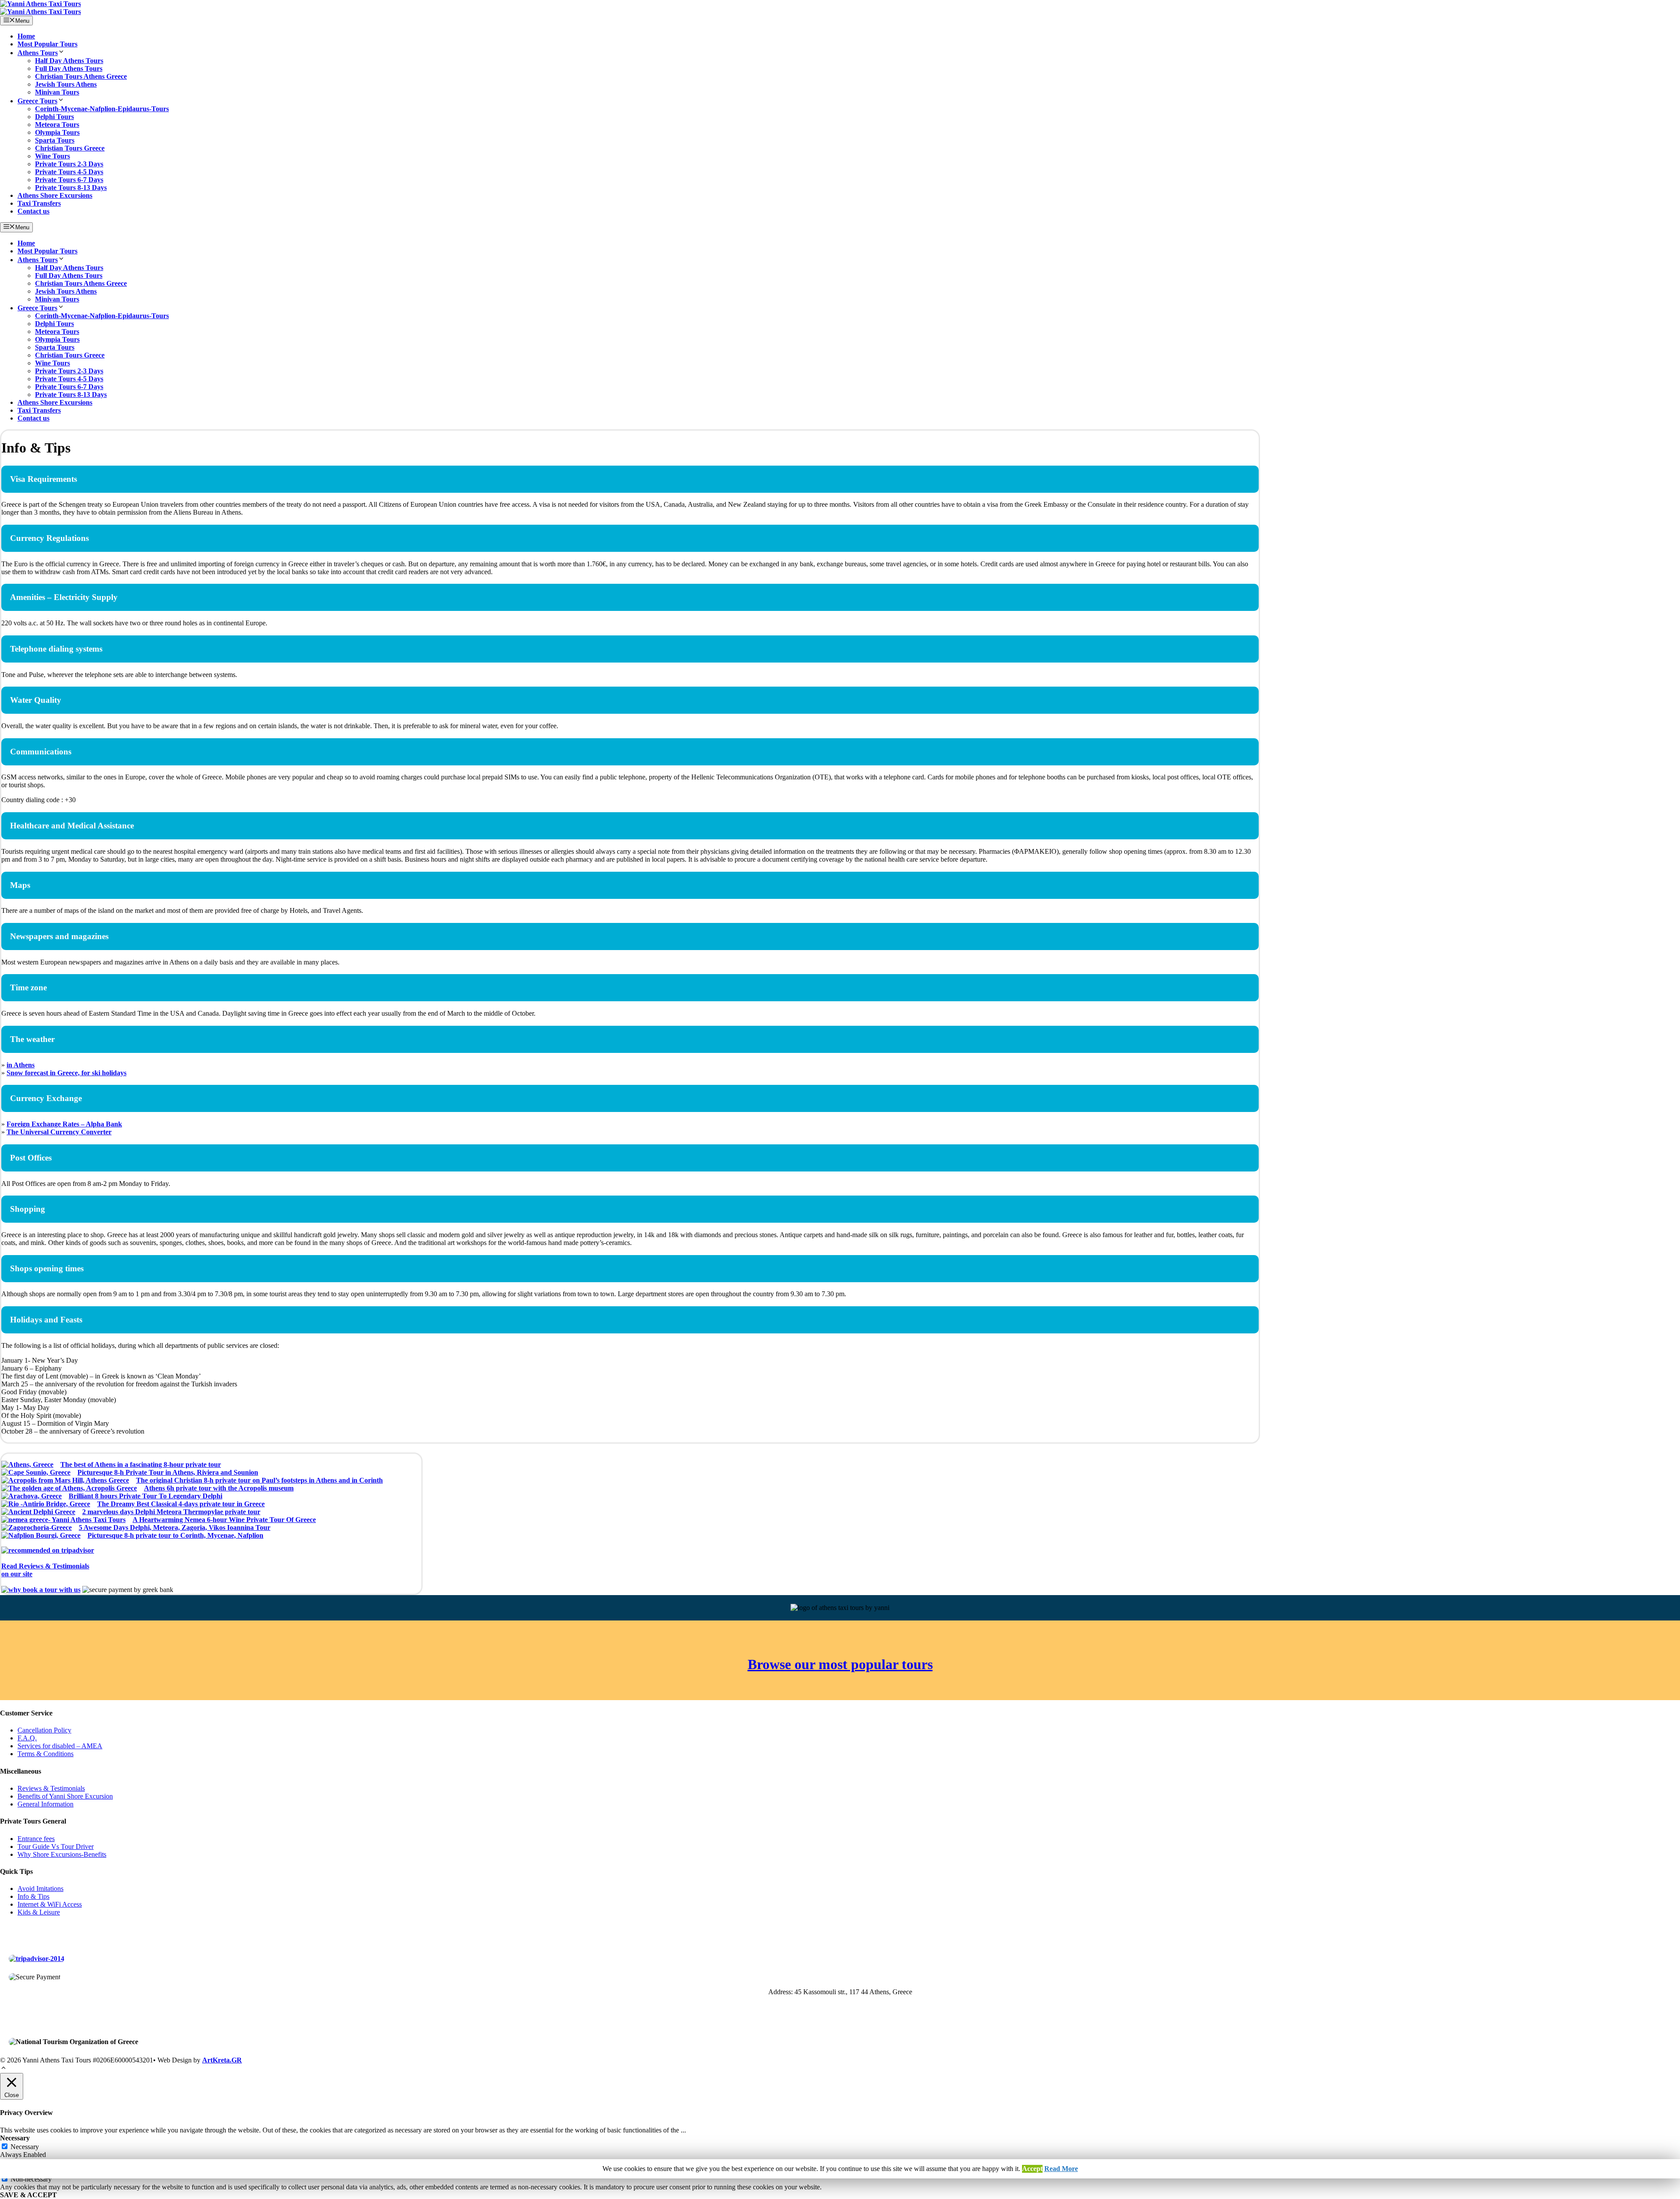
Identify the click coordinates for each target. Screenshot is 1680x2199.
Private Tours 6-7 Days (69, 180)
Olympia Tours (57, 132)
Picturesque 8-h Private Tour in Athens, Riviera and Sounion (168, 1472)
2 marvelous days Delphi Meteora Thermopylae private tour (171, 1512)
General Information (45, 1804)
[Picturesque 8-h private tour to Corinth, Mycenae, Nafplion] (41, 1536)
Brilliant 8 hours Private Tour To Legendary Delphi (145, 1496)
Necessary (25, 2147)
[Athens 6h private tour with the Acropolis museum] (69, 1488)
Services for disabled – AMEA (60, 1746)
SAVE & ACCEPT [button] (28, 2195)
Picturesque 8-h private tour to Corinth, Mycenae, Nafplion (175, 1535)
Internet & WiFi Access (50, 1904)
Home (26, 36)
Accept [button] (1032, 2169)
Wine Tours (52, 156)
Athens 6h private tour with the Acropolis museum (219, 1488)
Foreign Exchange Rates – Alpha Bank (64, 1124)
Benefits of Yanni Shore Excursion (65, 1796)
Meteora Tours (57, 125)
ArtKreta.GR (222, 2060)
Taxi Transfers (39, 203)
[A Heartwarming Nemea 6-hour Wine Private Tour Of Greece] (63, 1520)
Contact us (33, 211)
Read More (1061, 2169)
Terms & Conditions (45, 1754)
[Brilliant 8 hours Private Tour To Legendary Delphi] (31, 1496)
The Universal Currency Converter (59, 1132)
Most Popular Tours (47, 44)
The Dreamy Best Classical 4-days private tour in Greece (181, 1504)
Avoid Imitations (40, 1889)
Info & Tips (33, 1896)
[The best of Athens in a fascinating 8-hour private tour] (27, 1465)
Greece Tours (37, 101)
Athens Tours (38, 53)
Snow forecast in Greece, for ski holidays (66, 1073)
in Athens (21, 1065)
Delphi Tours (54, 117)
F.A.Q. (27, 1738)
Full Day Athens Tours (69, 68)
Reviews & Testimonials (51, 1788)
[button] (3, 2069)
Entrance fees (36, 1839)
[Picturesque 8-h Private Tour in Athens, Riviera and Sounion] (36, 1473)
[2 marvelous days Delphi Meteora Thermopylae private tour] (38, 1512)
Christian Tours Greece (70, 148)
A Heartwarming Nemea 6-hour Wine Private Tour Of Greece (224, 1520)
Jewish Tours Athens (66, 84)
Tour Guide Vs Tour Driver (56, 1847)
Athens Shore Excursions (55, 195)
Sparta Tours (55, 140)
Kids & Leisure (39, 1912)
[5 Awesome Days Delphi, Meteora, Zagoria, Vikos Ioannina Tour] (37, 1528)
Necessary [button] (15, 2138)
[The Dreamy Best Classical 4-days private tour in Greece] (46, 1504)
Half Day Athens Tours (69, 61)
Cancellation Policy (44, 1730)
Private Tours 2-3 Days (69, 164)
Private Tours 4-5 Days (69, 172)
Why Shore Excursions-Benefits (62, 1854)
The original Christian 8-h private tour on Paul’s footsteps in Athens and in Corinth (259, 1480)
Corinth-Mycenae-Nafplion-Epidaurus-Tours (102, 109)
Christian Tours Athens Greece (81, 76)
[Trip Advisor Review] (37, 1959)
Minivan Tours (57, 92)
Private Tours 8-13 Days (71, 188)
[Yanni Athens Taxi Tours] (40, 12)
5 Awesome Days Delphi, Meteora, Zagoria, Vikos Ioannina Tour (175, 1527)
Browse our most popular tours (840, 1664)
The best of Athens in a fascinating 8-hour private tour (141, 1464)
